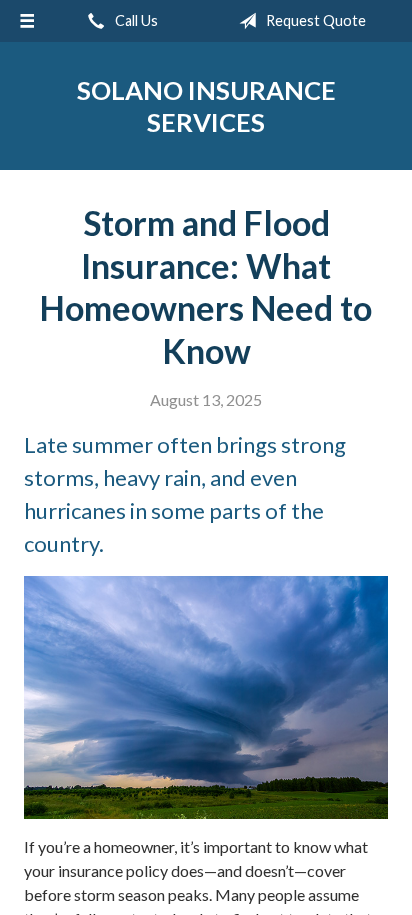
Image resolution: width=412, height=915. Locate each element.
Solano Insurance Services (206, 106)
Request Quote (314, 20)
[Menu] (27, 21)
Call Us (135, 20)
